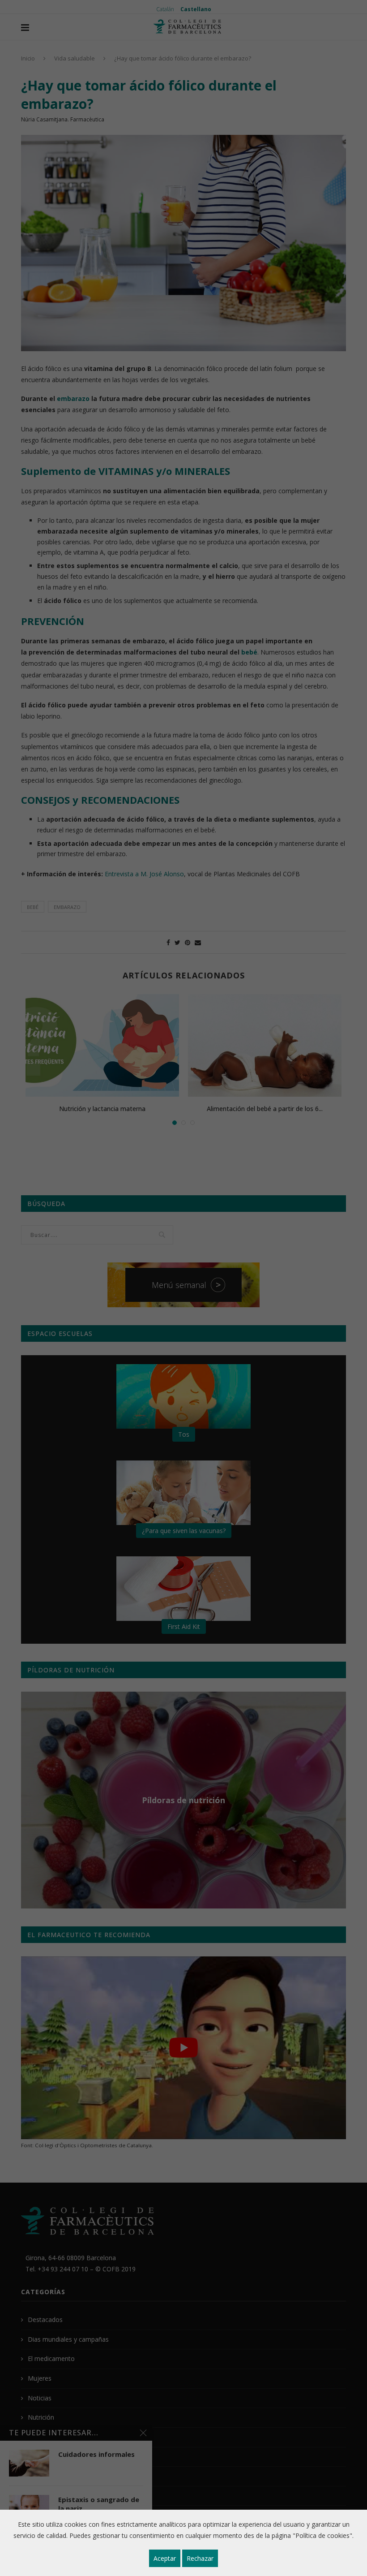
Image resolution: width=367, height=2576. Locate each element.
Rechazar (200, 2558)
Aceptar (165, 2558)
